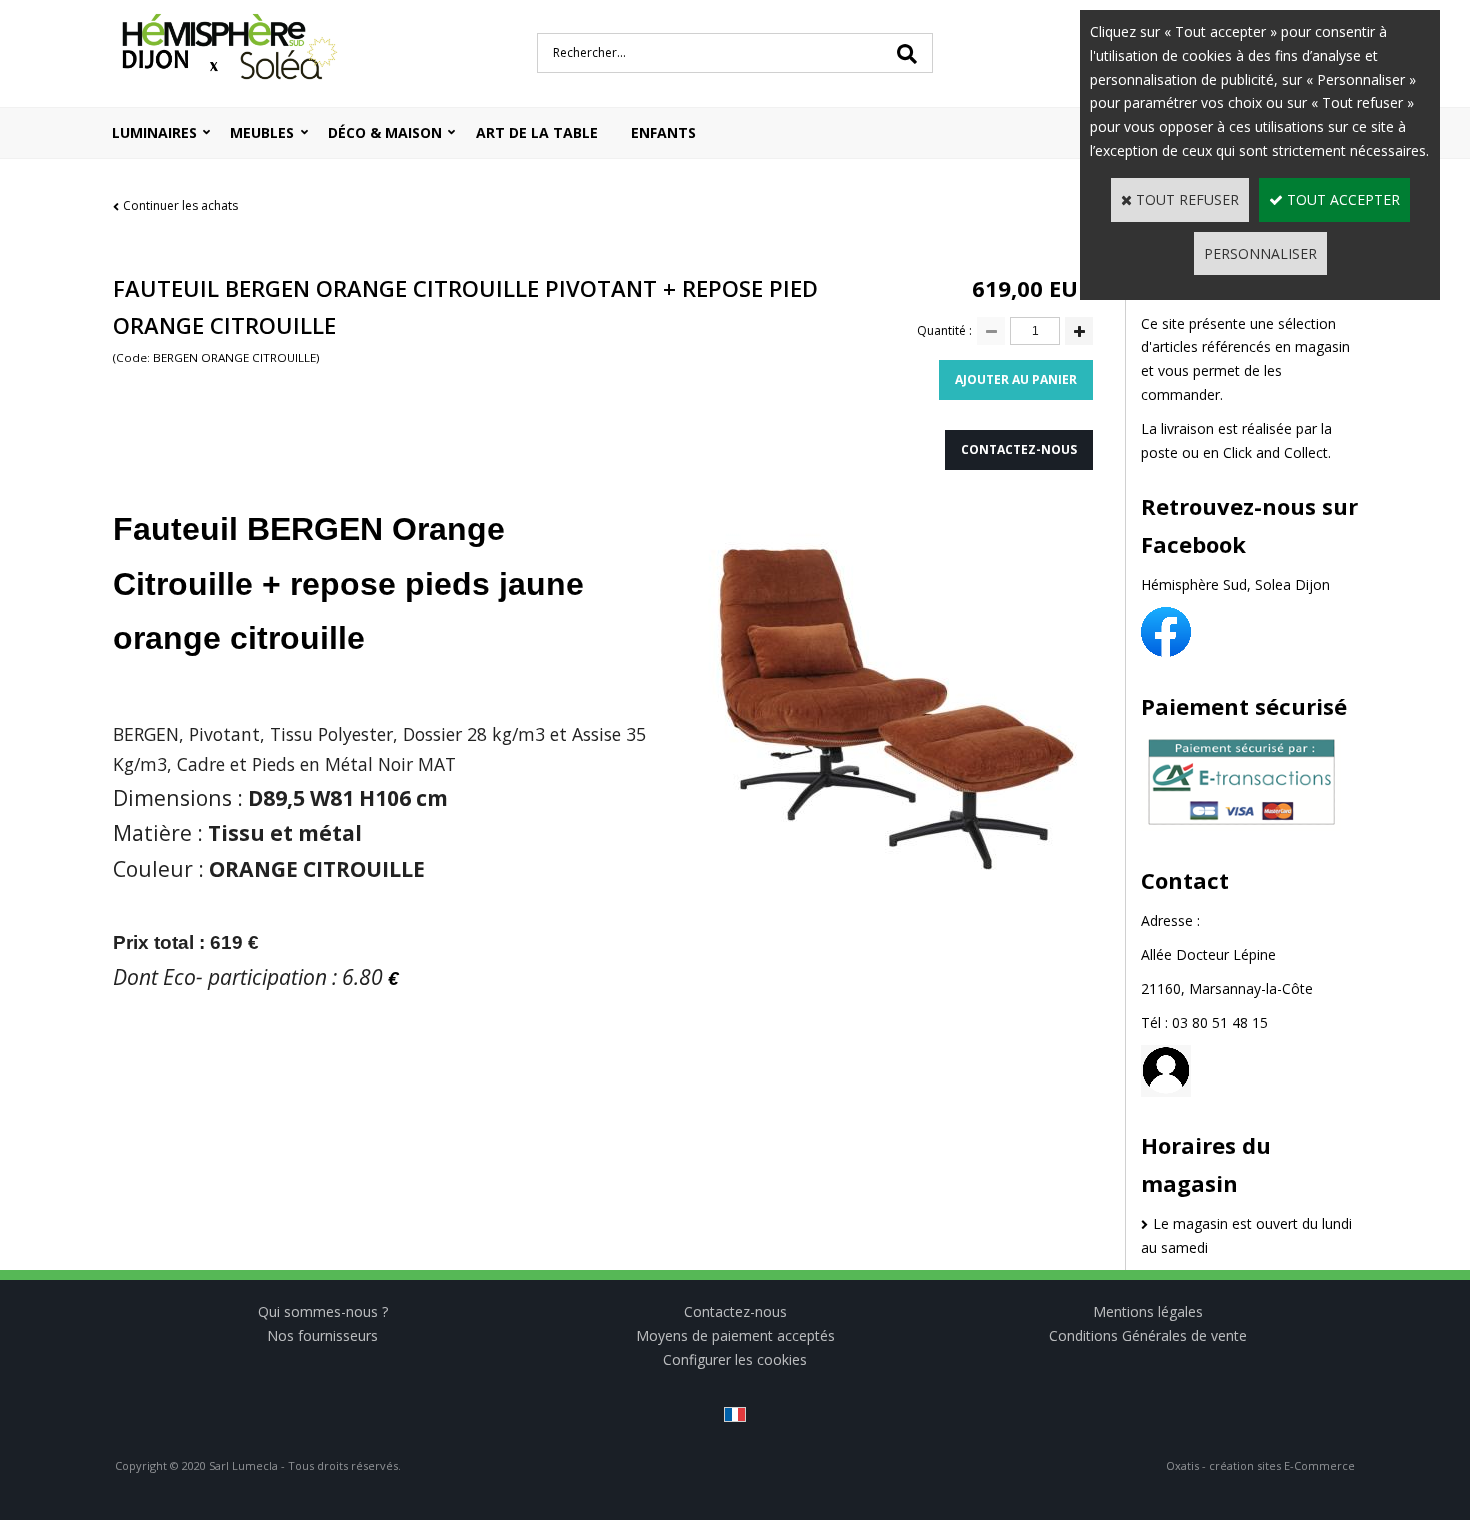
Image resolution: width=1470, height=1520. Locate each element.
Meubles (262, 132)
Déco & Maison (385, 132)
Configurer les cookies (735, 1359)
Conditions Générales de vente (1148, 1335)
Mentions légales (1148, 1311)
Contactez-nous (735, 1311)
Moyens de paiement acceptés (735, 1335)
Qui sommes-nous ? (323, 1311)
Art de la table (537, 132)
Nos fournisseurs (322, 1335)
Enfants (663, 132)
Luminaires (154, 132)
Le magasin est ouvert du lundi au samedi (1246, 1235)
